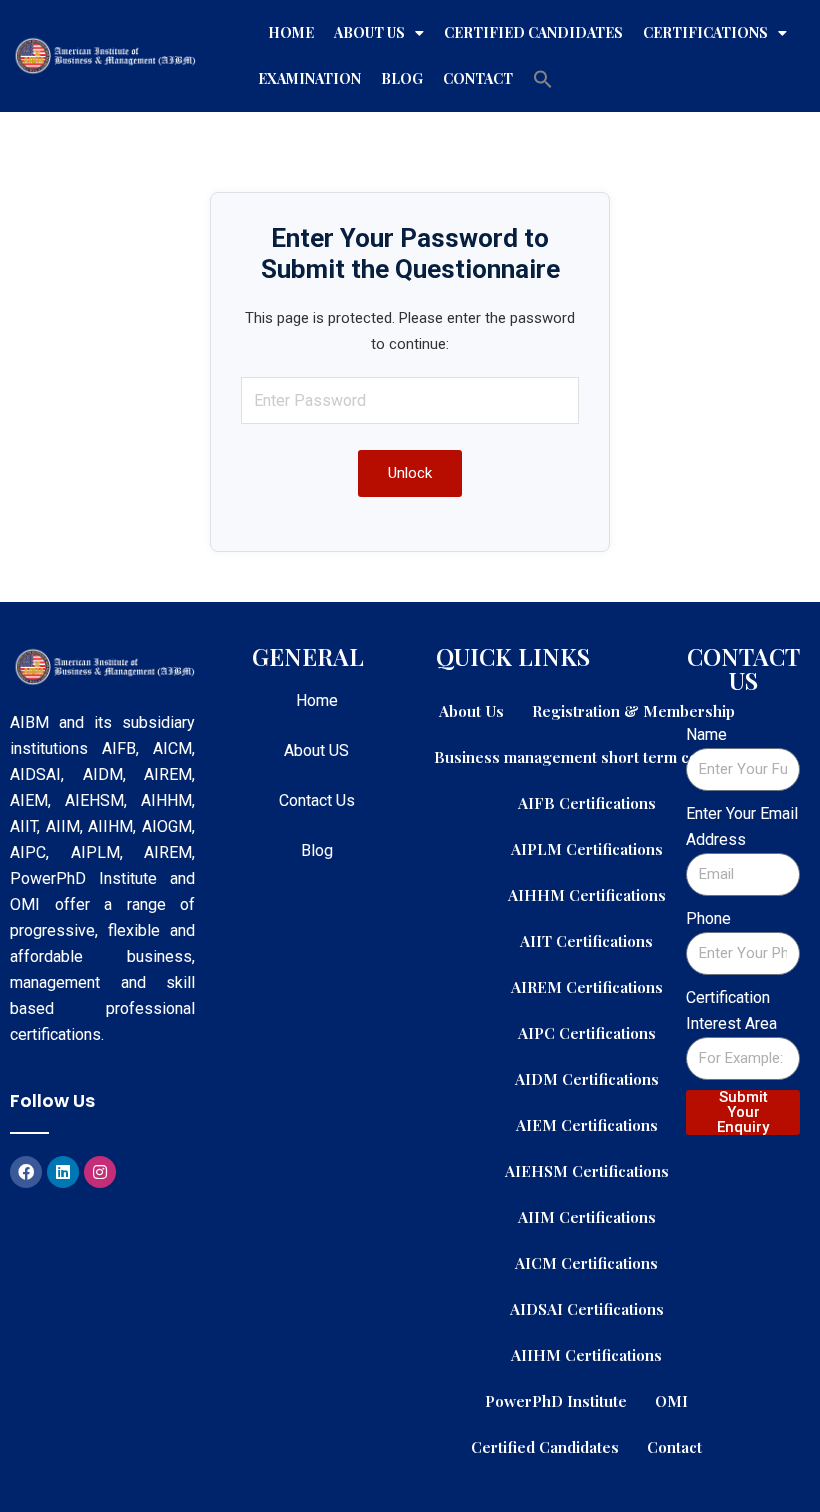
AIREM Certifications (587, 986)
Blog (402, 78)
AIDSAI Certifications (587, 1308)
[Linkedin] (63, 1172)
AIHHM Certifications (587, 894)
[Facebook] (26, 1172)
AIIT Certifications (586, 940)
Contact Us (317, 800)
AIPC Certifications (587, 1032)
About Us (369, 32)
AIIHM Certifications (586, 1354)
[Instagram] (100, 1172)
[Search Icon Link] (543, 79)
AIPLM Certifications (587, 848)
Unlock (410, 473)
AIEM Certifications (587, 1124)
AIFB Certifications (587, 802)
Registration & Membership (633, 710)
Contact (478, 78)
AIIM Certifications (587, 1216)
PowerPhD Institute (556, 1400)
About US (316, 750)
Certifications (705, 32)
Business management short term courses (586, 756)
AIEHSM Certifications (587, 1170)
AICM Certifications (586, 1262)
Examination (309, 78)
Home (291, 32)
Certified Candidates (533, 32)
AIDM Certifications (587, 1078)
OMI (671, 1400)
